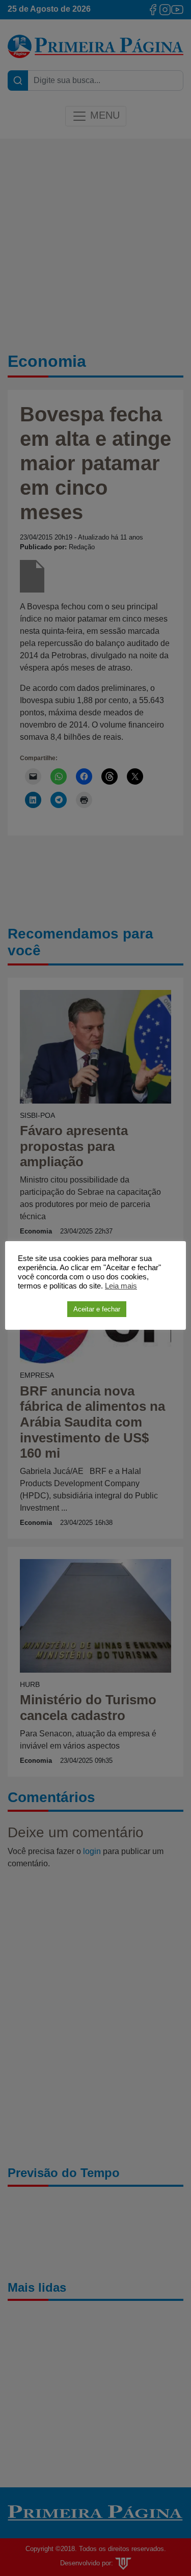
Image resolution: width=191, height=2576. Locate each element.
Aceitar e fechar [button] (97, 1309)
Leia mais (121, 1286)
